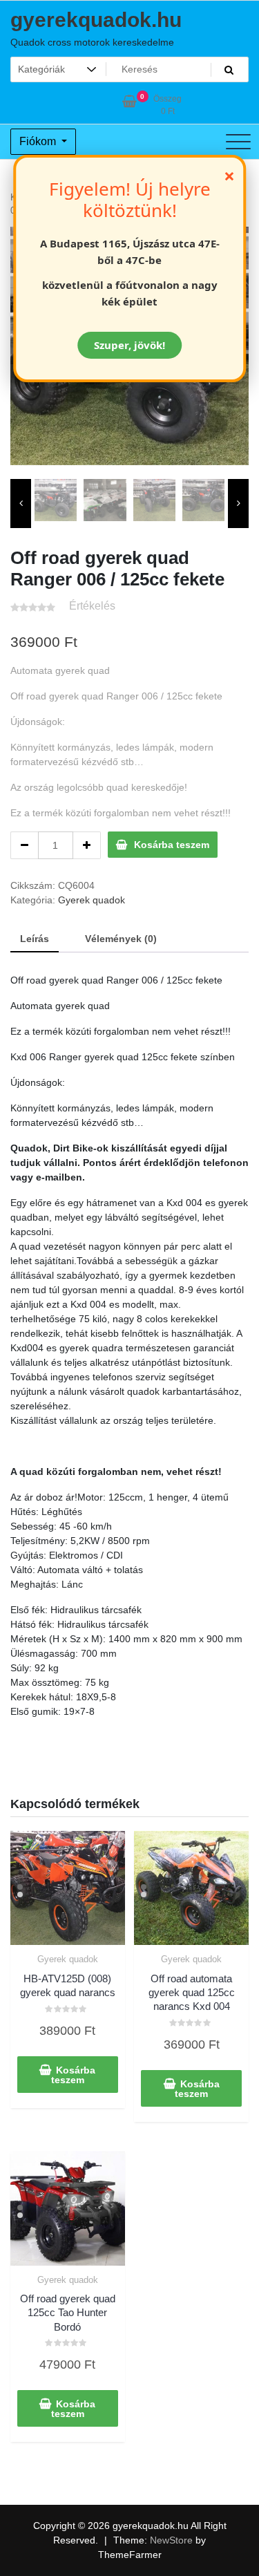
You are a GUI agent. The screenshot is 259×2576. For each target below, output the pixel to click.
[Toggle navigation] (238, 142)
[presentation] (21, 504)
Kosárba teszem (172, 845)
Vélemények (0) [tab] (121, 939)
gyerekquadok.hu (96, 20)
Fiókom (39, 141)
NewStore (171, 2540)
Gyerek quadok (92, 900)
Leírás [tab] (35, 939)
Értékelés (92, 606)
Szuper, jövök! (129, 345)
